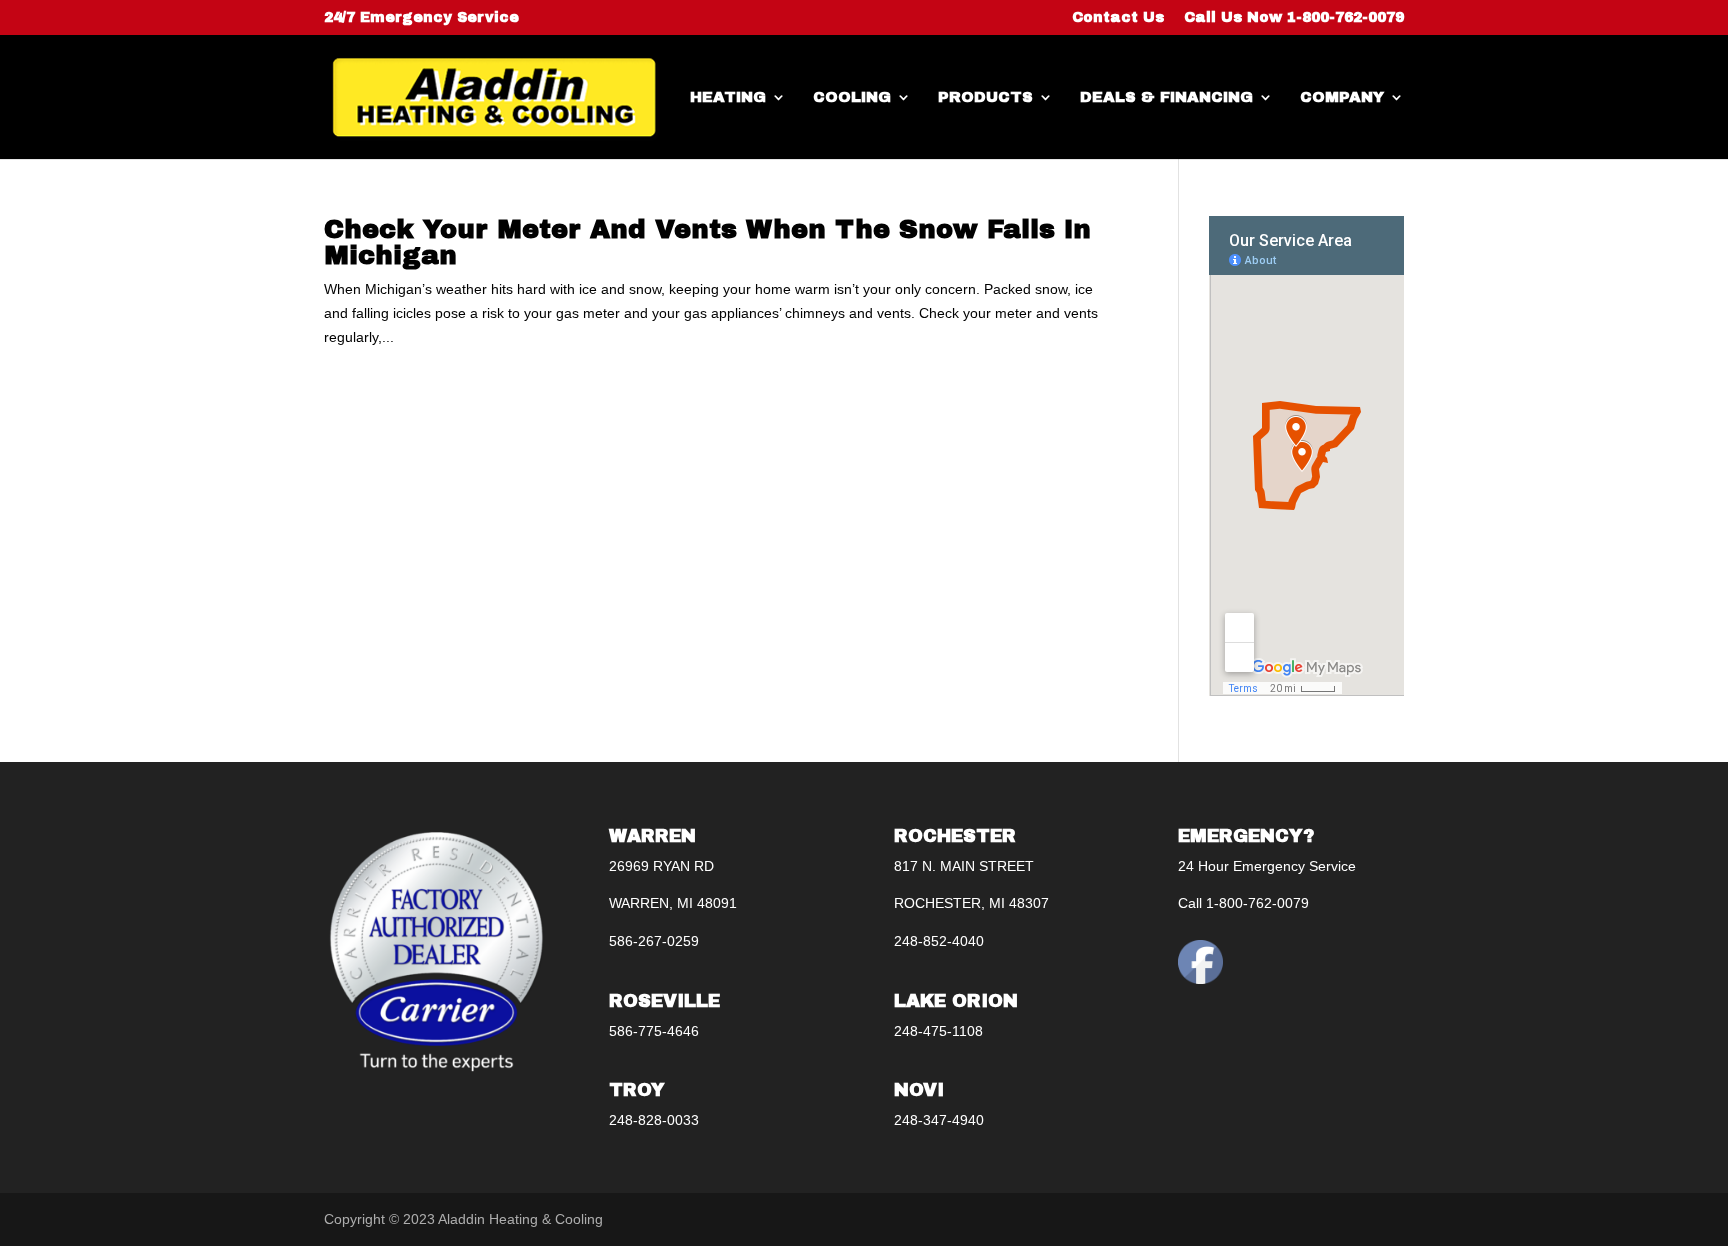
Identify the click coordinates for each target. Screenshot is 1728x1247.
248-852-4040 (939, 941)
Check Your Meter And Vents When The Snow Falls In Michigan (707, 242)
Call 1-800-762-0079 (1243, 903)
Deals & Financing (1166, 97)
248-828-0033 (654, 1120)
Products (985, 97)
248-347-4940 (939, 1120)
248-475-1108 (938, 1031)
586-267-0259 (654, 941)
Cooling (852, 97)
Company (1342, 97)
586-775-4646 (654, 1031)
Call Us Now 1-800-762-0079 (1294, 18)
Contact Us (1118, 18)
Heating (728, 97)
